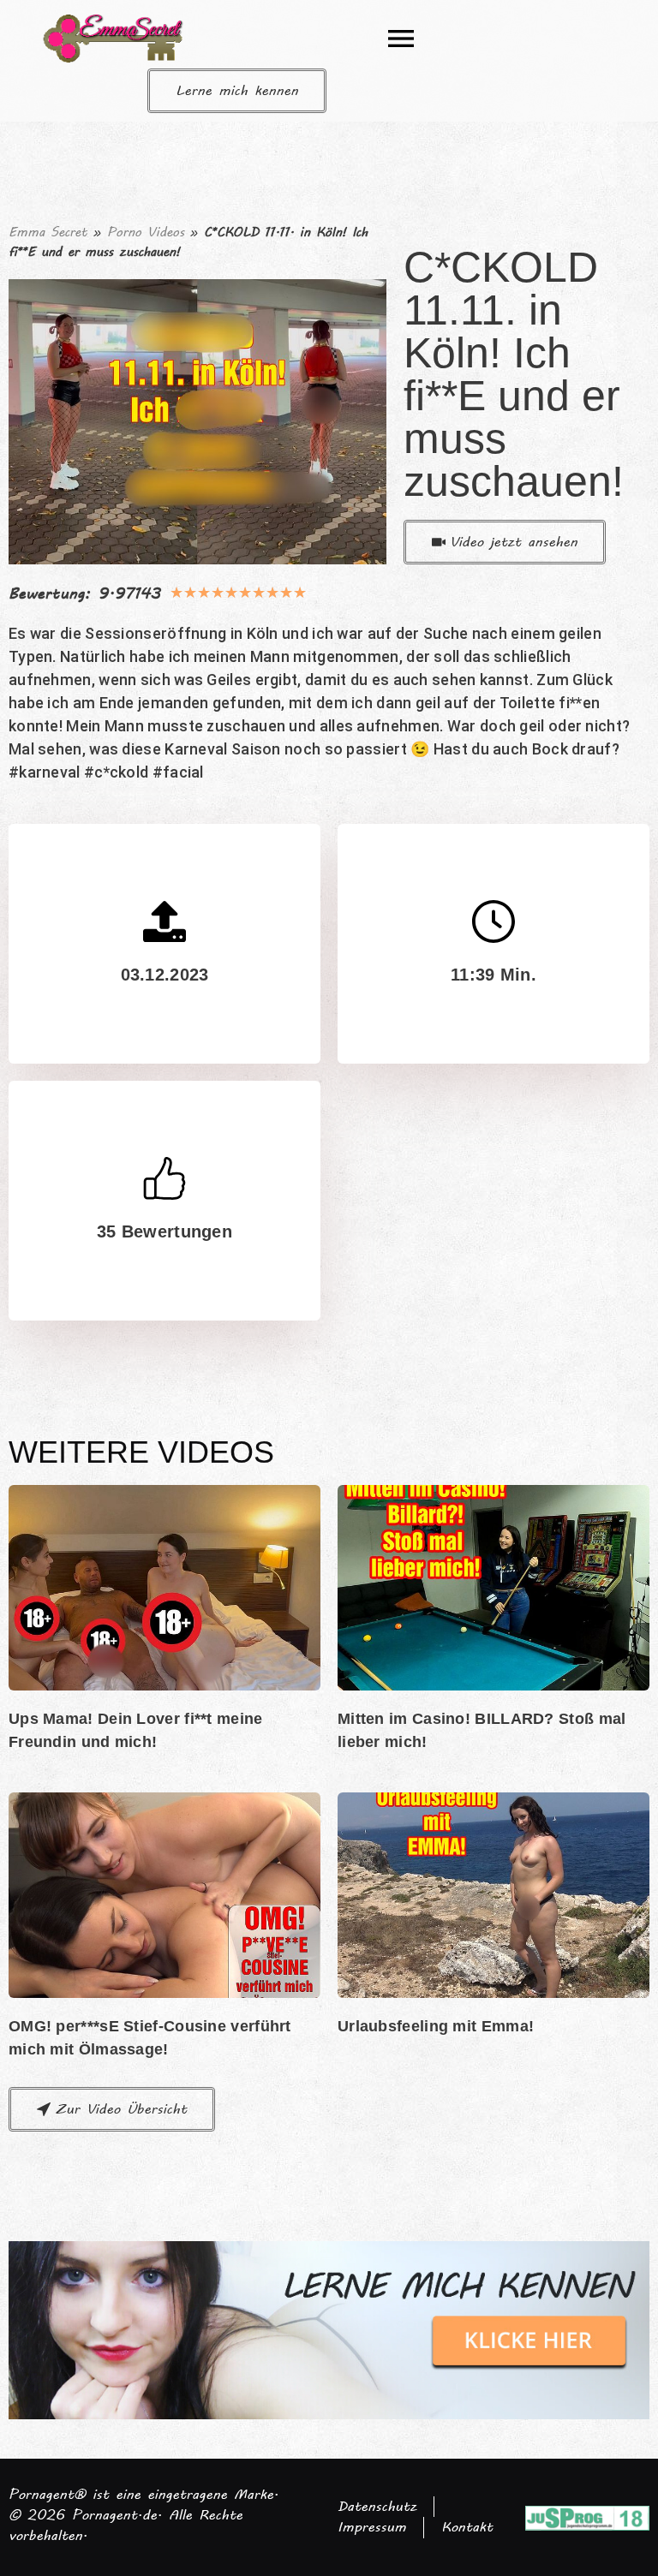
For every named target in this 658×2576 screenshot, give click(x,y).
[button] (401, 39)
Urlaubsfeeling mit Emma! (436, 2026)
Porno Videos (146, 232)
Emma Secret (48, 232)
